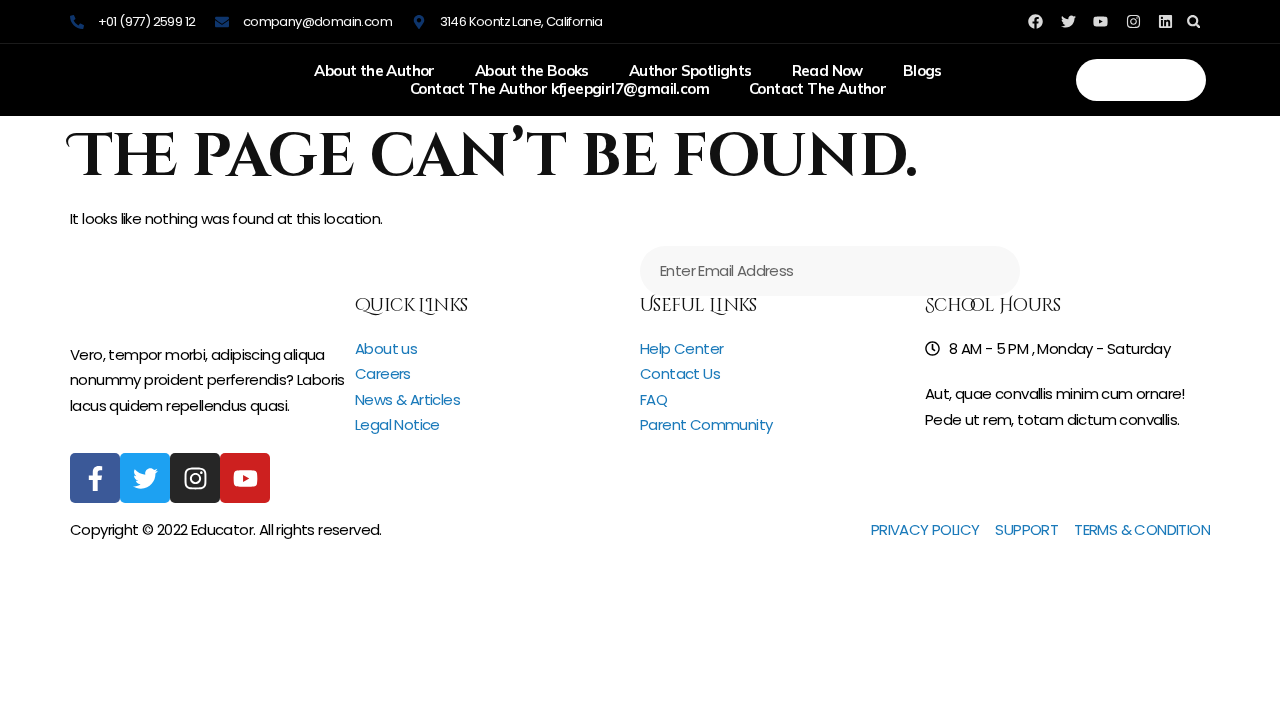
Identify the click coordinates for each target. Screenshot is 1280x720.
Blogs (922, 71)
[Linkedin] (1165, 21)
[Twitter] (145, 478)
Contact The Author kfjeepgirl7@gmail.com (559, 89)
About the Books (532, 71)
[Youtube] (245, 478)
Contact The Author (817, 89)
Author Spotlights (690, 71)
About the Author (374, 71)
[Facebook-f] (95, 478)
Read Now (827, 71)
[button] (1193, 21)
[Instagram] (1133, 21)
